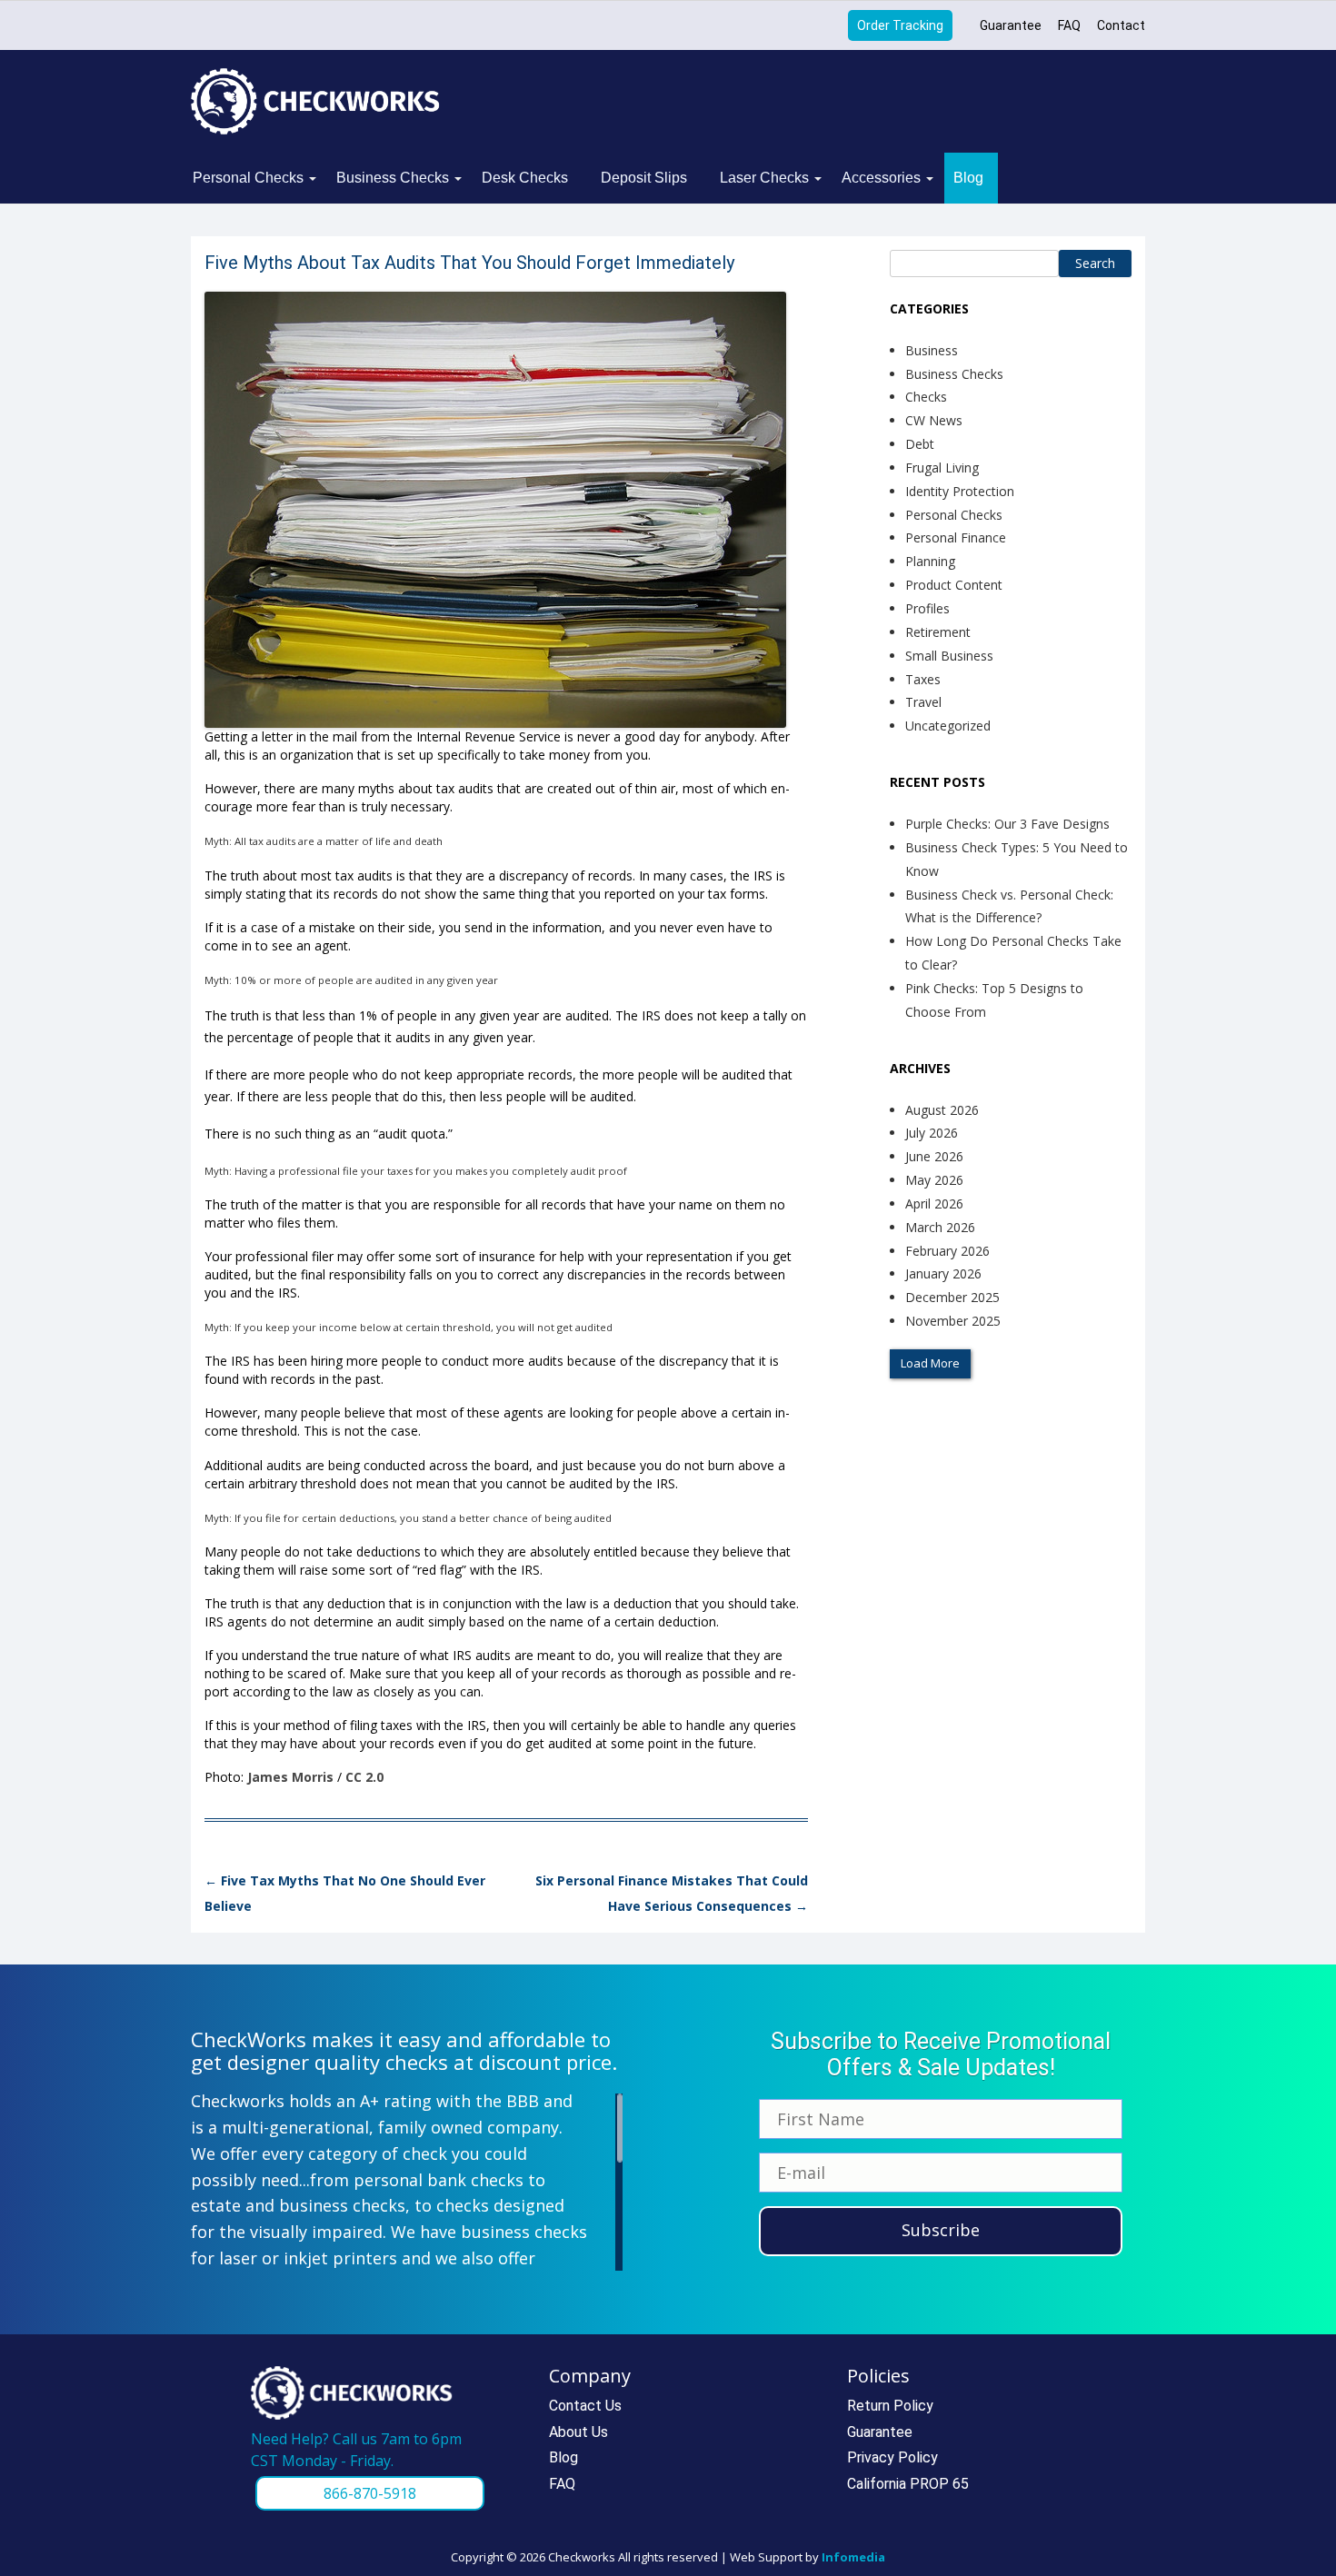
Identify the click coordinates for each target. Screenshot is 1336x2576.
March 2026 (940, 1227)
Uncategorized (948, 726)
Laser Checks (764, 178)
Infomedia (853, 2557)
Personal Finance (956, 537)
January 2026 (943, 1273)
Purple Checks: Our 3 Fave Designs (1007, 824)
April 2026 (934, 1203)
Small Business (949, 656)
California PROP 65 (908, 2484)
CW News (934, 420)
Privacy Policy (892, 2457)
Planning (930, 561)
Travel (923, 702)
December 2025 (952, 1297)
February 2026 (947, 1251)
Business (932, 350)
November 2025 (953, 1321)
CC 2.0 (364, 1777)
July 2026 (932, 1133)
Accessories (881, 178)
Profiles (927, 608)
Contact (1121, 25)
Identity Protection (960, 491)
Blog (968, 178)
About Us (578, 2432)
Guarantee (1011, 25)
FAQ (1069, 25)
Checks (926, 397)
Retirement (938, 632)
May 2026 (934, 1180)
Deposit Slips (644, 178)
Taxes (923, 679)
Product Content (954, 585)
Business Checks (393, 178)
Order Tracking (900, 25)
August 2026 (942, 1110)
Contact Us (585, 2406)
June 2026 (934, 1156)
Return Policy (890, 2406)
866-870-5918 (370, 2493)
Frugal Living (942, 467)
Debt (920, 444)
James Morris (290, 1777)
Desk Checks (525, 178)
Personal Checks (248, 178)
